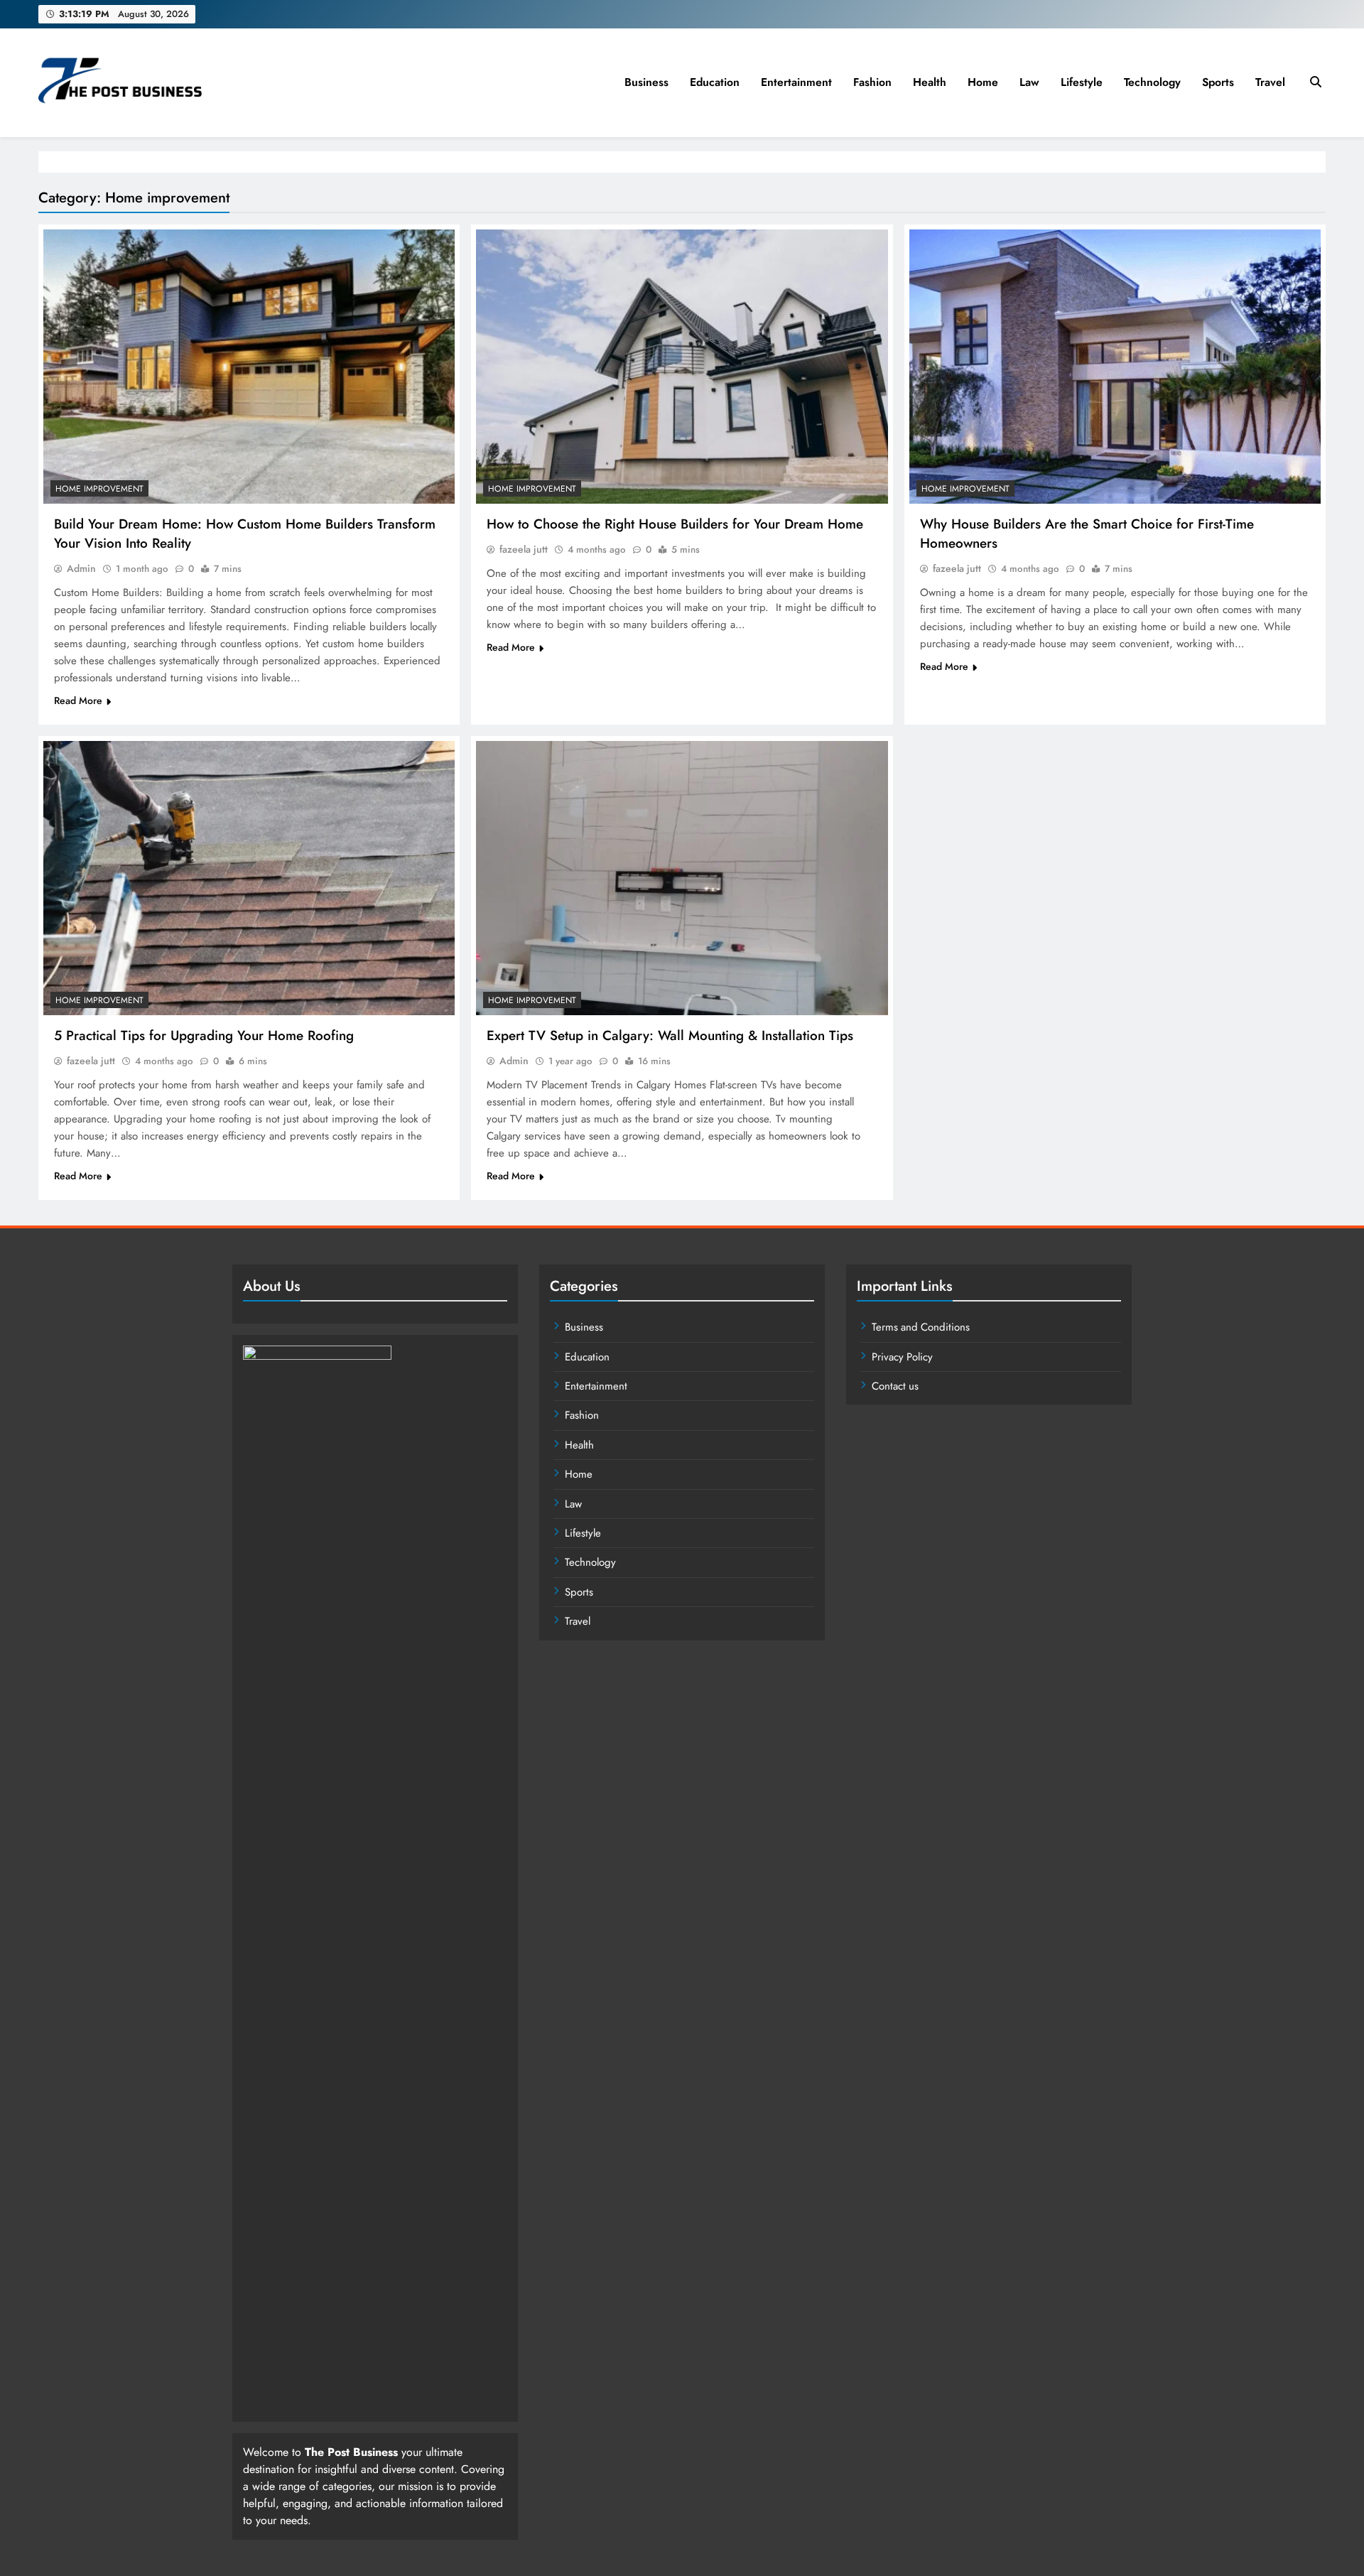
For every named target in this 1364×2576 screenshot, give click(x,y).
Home (983, 82)
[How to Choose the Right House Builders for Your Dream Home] (682, 367)
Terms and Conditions (921, 1327)
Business (646, 82)
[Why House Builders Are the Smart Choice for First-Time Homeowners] (1115, 367)
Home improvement (99, 489)
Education (715, 82)
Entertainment (796, 82)
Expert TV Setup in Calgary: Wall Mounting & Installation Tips (670, 1035)
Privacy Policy (902, 1357)
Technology (1152, 82)
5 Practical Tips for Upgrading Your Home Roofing (204, 1035)
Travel (1270, 82)
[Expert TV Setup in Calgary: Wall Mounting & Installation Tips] (682, 878)
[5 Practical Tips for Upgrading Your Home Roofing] (249, 878)
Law (1029, 82)
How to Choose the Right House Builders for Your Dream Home (675, 524)
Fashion (872, 82)
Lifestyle (1082, 82)
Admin (81, 568)
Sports (1218, 82)
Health (930, 82)
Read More (78, 700)
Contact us (895, 1386)
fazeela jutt (524, 549)
